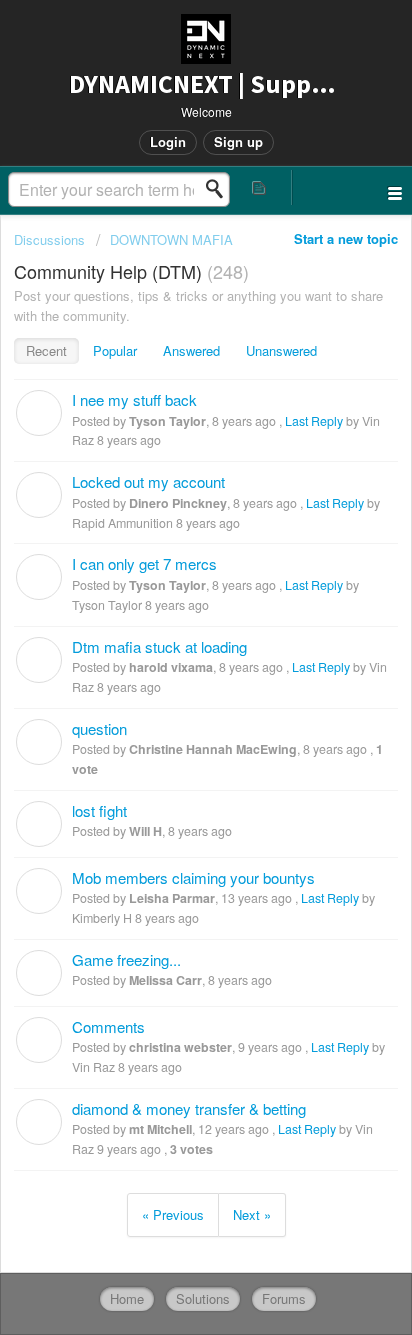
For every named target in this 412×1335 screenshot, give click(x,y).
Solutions (203, 1298)
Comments (108, 1026)
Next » (252, 1214)
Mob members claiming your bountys (193, 877)
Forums (284, 1298)
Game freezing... (126, 959)
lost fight (99, 810)
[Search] (220, 189)
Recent (46, 350)
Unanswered (281, 350)
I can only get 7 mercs (144, 563)
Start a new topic (346, 238)
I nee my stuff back (134, 399)
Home (127, 1298)
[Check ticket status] (260, 187)
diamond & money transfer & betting (189, 1108)
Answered (191, 350)
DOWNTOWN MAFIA (171, 239)
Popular (115, 350)
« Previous (173, 1214)
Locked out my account (148, 481)
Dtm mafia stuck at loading (159, 646)
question (99, 728)
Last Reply (314, 421)
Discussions (49, 239)
